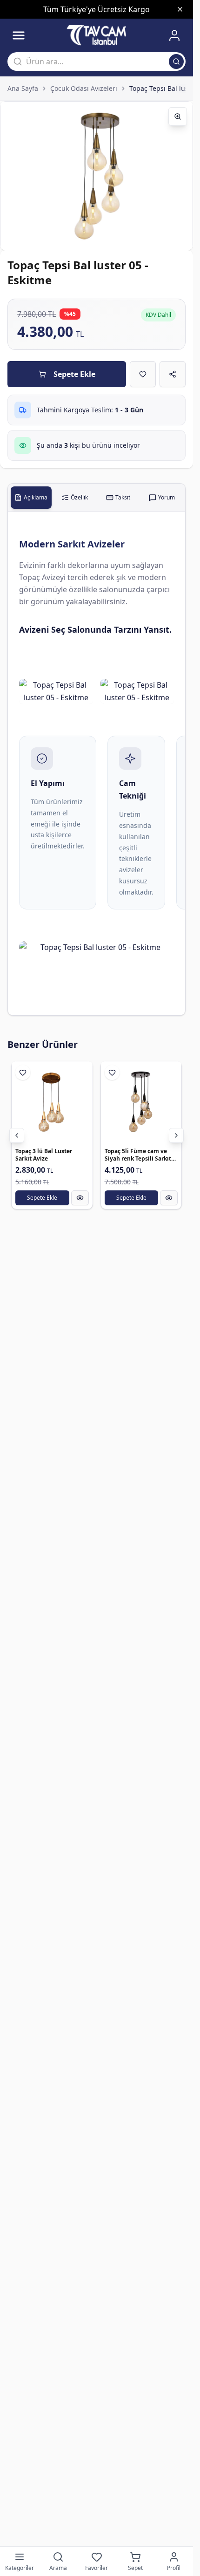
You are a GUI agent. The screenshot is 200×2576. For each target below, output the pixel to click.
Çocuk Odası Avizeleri (84, 88)
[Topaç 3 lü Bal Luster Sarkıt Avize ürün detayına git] (52, 1102)
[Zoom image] (178, 116)
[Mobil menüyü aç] (19, 35)
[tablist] (97, 498)
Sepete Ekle (74, 374)
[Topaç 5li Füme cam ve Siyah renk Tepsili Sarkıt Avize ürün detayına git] (141, 1102)
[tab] (31, 498)
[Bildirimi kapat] (180, 9)
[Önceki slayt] (17, 1135)
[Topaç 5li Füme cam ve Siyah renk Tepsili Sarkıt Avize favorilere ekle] (112, 1073)
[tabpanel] (97, 764)
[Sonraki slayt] (176, 1135)
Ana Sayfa (23, 88)
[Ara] (176, 61)
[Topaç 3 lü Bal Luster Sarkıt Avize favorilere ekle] (23, 1073)
